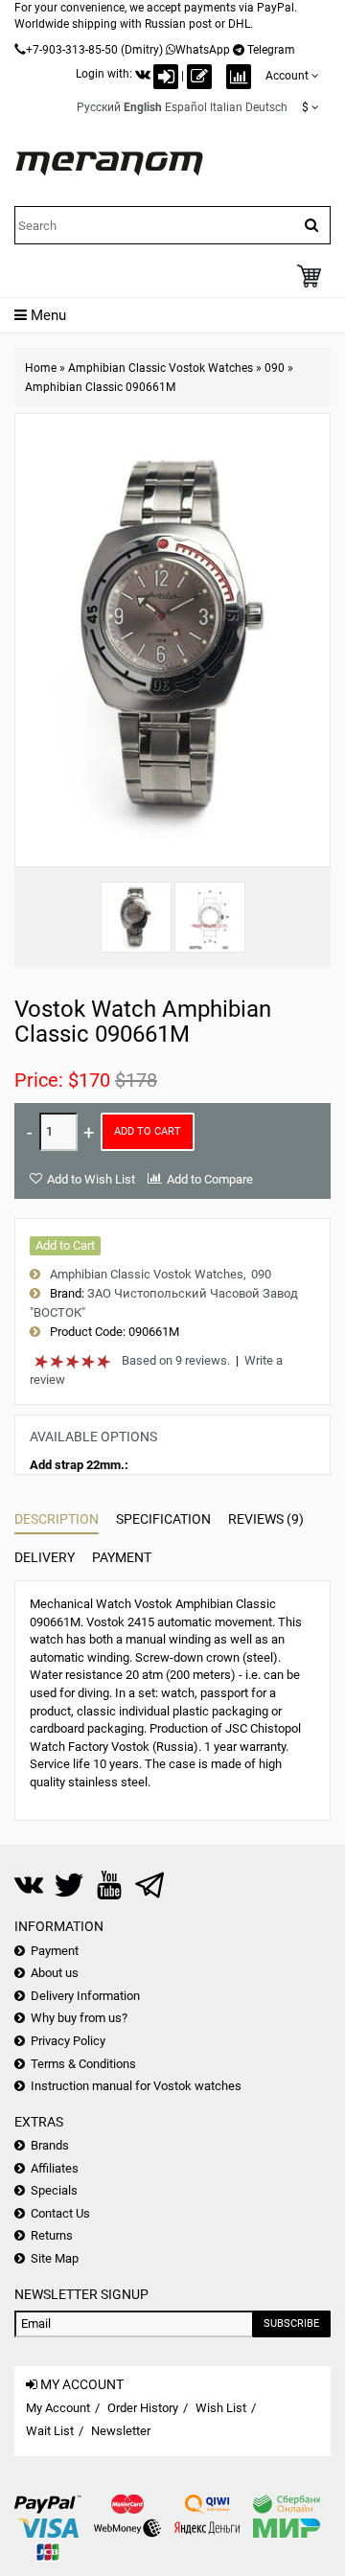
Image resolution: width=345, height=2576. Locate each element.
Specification (163, 1519)
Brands (50, 2145)
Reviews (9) (266, 1519)
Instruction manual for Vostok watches (136, 2086)
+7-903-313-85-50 (72, 50)
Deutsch (266, 107)
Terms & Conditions (83, 2064)
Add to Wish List (91, 1179)
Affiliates (55, 2168)
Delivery (45, 1557)
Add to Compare (210, 1179)
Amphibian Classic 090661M (100, 387)
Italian (226, 107)
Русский (99, 107)
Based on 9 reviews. (176, 1360)
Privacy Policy (68, 2041)
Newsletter (121, 2431)
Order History (143, 2408)
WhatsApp (203, 50)
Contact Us (60, 2213)
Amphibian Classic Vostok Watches (161, 368)
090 (275, 368)
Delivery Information (85, 1996)
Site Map (55, 2258)
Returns (52, 2235)
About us (55, 1973)
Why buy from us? (79, 2018)
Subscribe (291, 2323)
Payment (122, 1557)
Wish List (221, 2408)
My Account (58, 2408)
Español (186, 107)
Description (57, 1519)
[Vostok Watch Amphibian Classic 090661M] (136, 917)
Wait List (50, 2431)
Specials (54, 2190)
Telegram (271, 50)
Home (41, 368)
